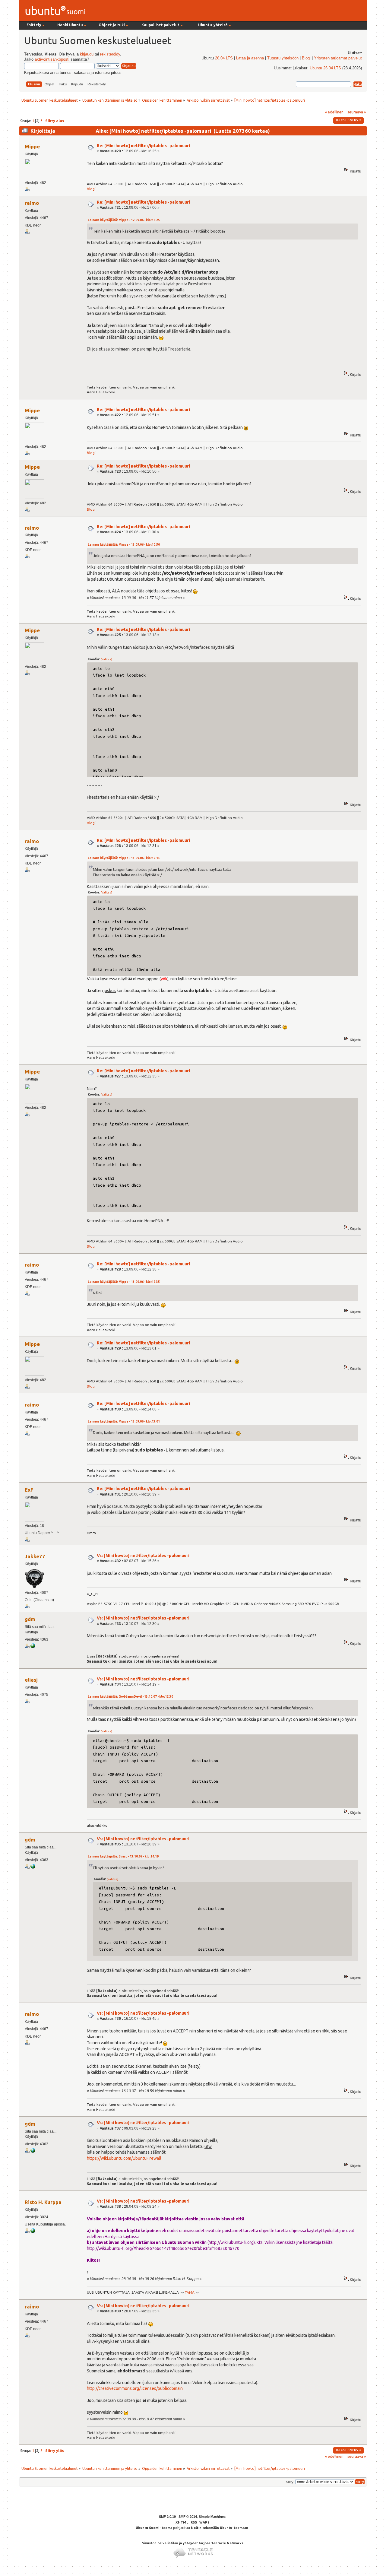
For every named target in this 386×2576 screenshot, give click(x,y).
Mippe (32, 146)
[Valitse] (106, 659)
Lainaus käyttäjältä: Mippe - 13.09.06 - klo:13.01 (124, 1421)
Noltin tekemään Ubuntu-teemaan (220, 2528)
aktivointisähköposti (52, 59)
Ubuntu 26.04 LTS (325, 68)
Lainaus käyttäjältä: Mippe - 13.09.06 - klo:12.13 (124, 858)
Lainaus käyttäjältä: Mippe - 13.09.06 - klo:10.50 (124, 545)
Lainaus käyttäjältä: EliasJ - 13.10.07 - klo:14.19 (123, 1856)
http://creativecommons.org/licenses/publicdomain (135, 2388)
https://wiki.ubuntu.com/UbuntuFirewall (124, 2158)
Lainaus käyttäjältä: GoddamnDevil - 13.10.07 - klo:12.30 (130, 1697)
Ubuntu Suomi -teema (154, 2528)
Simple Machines (212, 2517)
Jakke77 (35, 1556)
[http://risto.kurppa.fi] (33, 2232)
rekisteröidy (110, 54)
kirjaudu (87, 54)
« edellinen (334, 112)
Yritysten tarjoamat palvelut (338, 58)
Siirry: (290, 2482)
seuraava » (357, 112)
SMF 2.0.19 (167, 2517)
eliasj (31, 1680)
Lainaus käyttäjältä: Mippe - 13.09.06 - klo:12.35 (124, 1282)
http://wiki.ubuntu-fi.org (231, 2242)
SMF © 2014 (188, 2517)
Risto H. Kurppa (43, 2202)
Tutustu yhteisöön (283, 58)
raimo (32, 203)
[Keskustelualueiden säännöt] (33, 1647)
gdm (30, 1619)
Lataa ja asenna (250, 58)
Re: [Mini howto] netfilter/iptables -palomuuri (143, 146)
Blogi (306, 58)
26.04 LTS (224, 58)
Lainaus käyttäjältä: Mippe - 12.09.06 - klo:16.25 (124, 220)
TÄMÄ (190, 2292)
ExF (29, 1490)
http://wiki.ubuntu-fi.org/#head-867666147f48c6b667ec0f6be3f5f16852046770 (163, 2248)
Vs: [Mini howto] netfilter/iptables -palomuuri (143, 1556)
